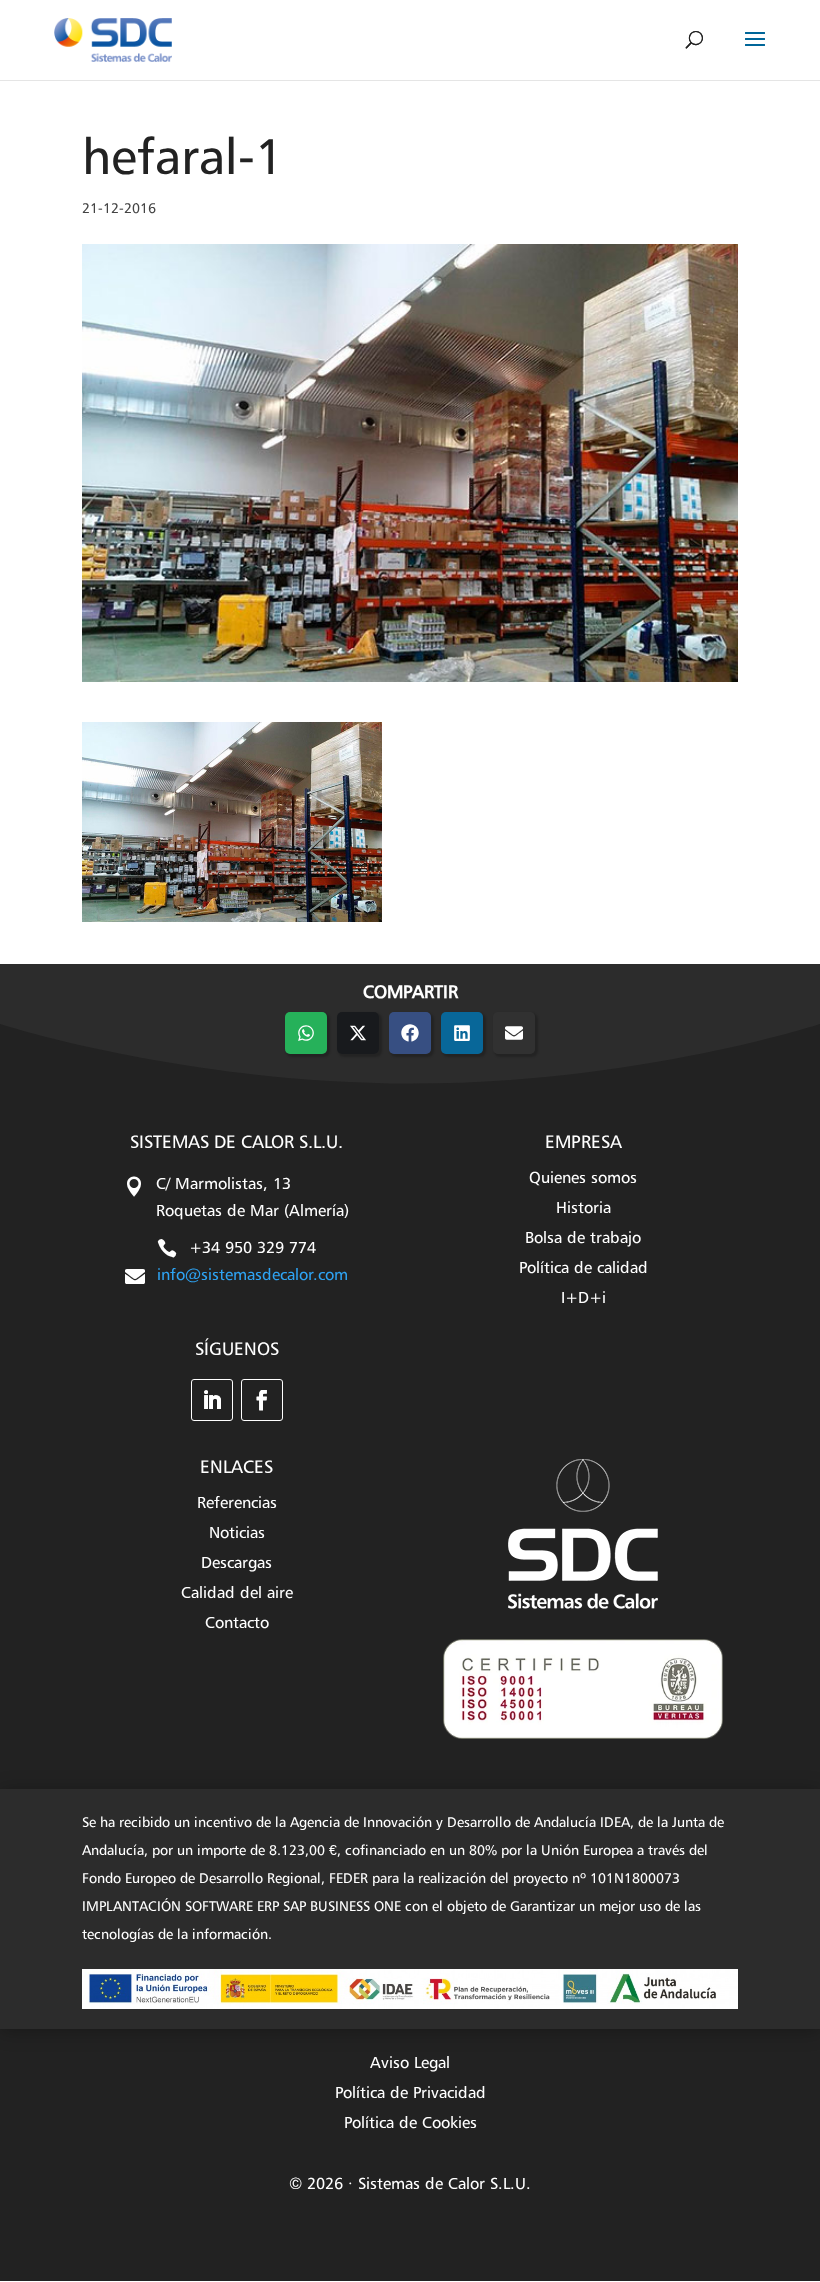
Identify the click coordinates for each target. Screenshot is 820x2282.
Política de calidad (583, 1269)
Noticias (237, 1534)
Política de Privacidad (410, 2094)
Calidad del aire (237, 1594)
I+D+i (583, 1299)
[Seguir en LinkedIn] (212, 1400)
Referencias (237, 1504)
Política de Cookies (410, 2124)
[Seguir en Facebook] (262, 1400)
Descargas (236, 1564)
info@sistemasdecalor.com (252, 1276)
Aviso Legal (410, 2064)
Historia (583, 1209)
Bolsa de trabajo (583, 1239)
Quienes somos (583, 1179)
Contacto (237, 1624)
